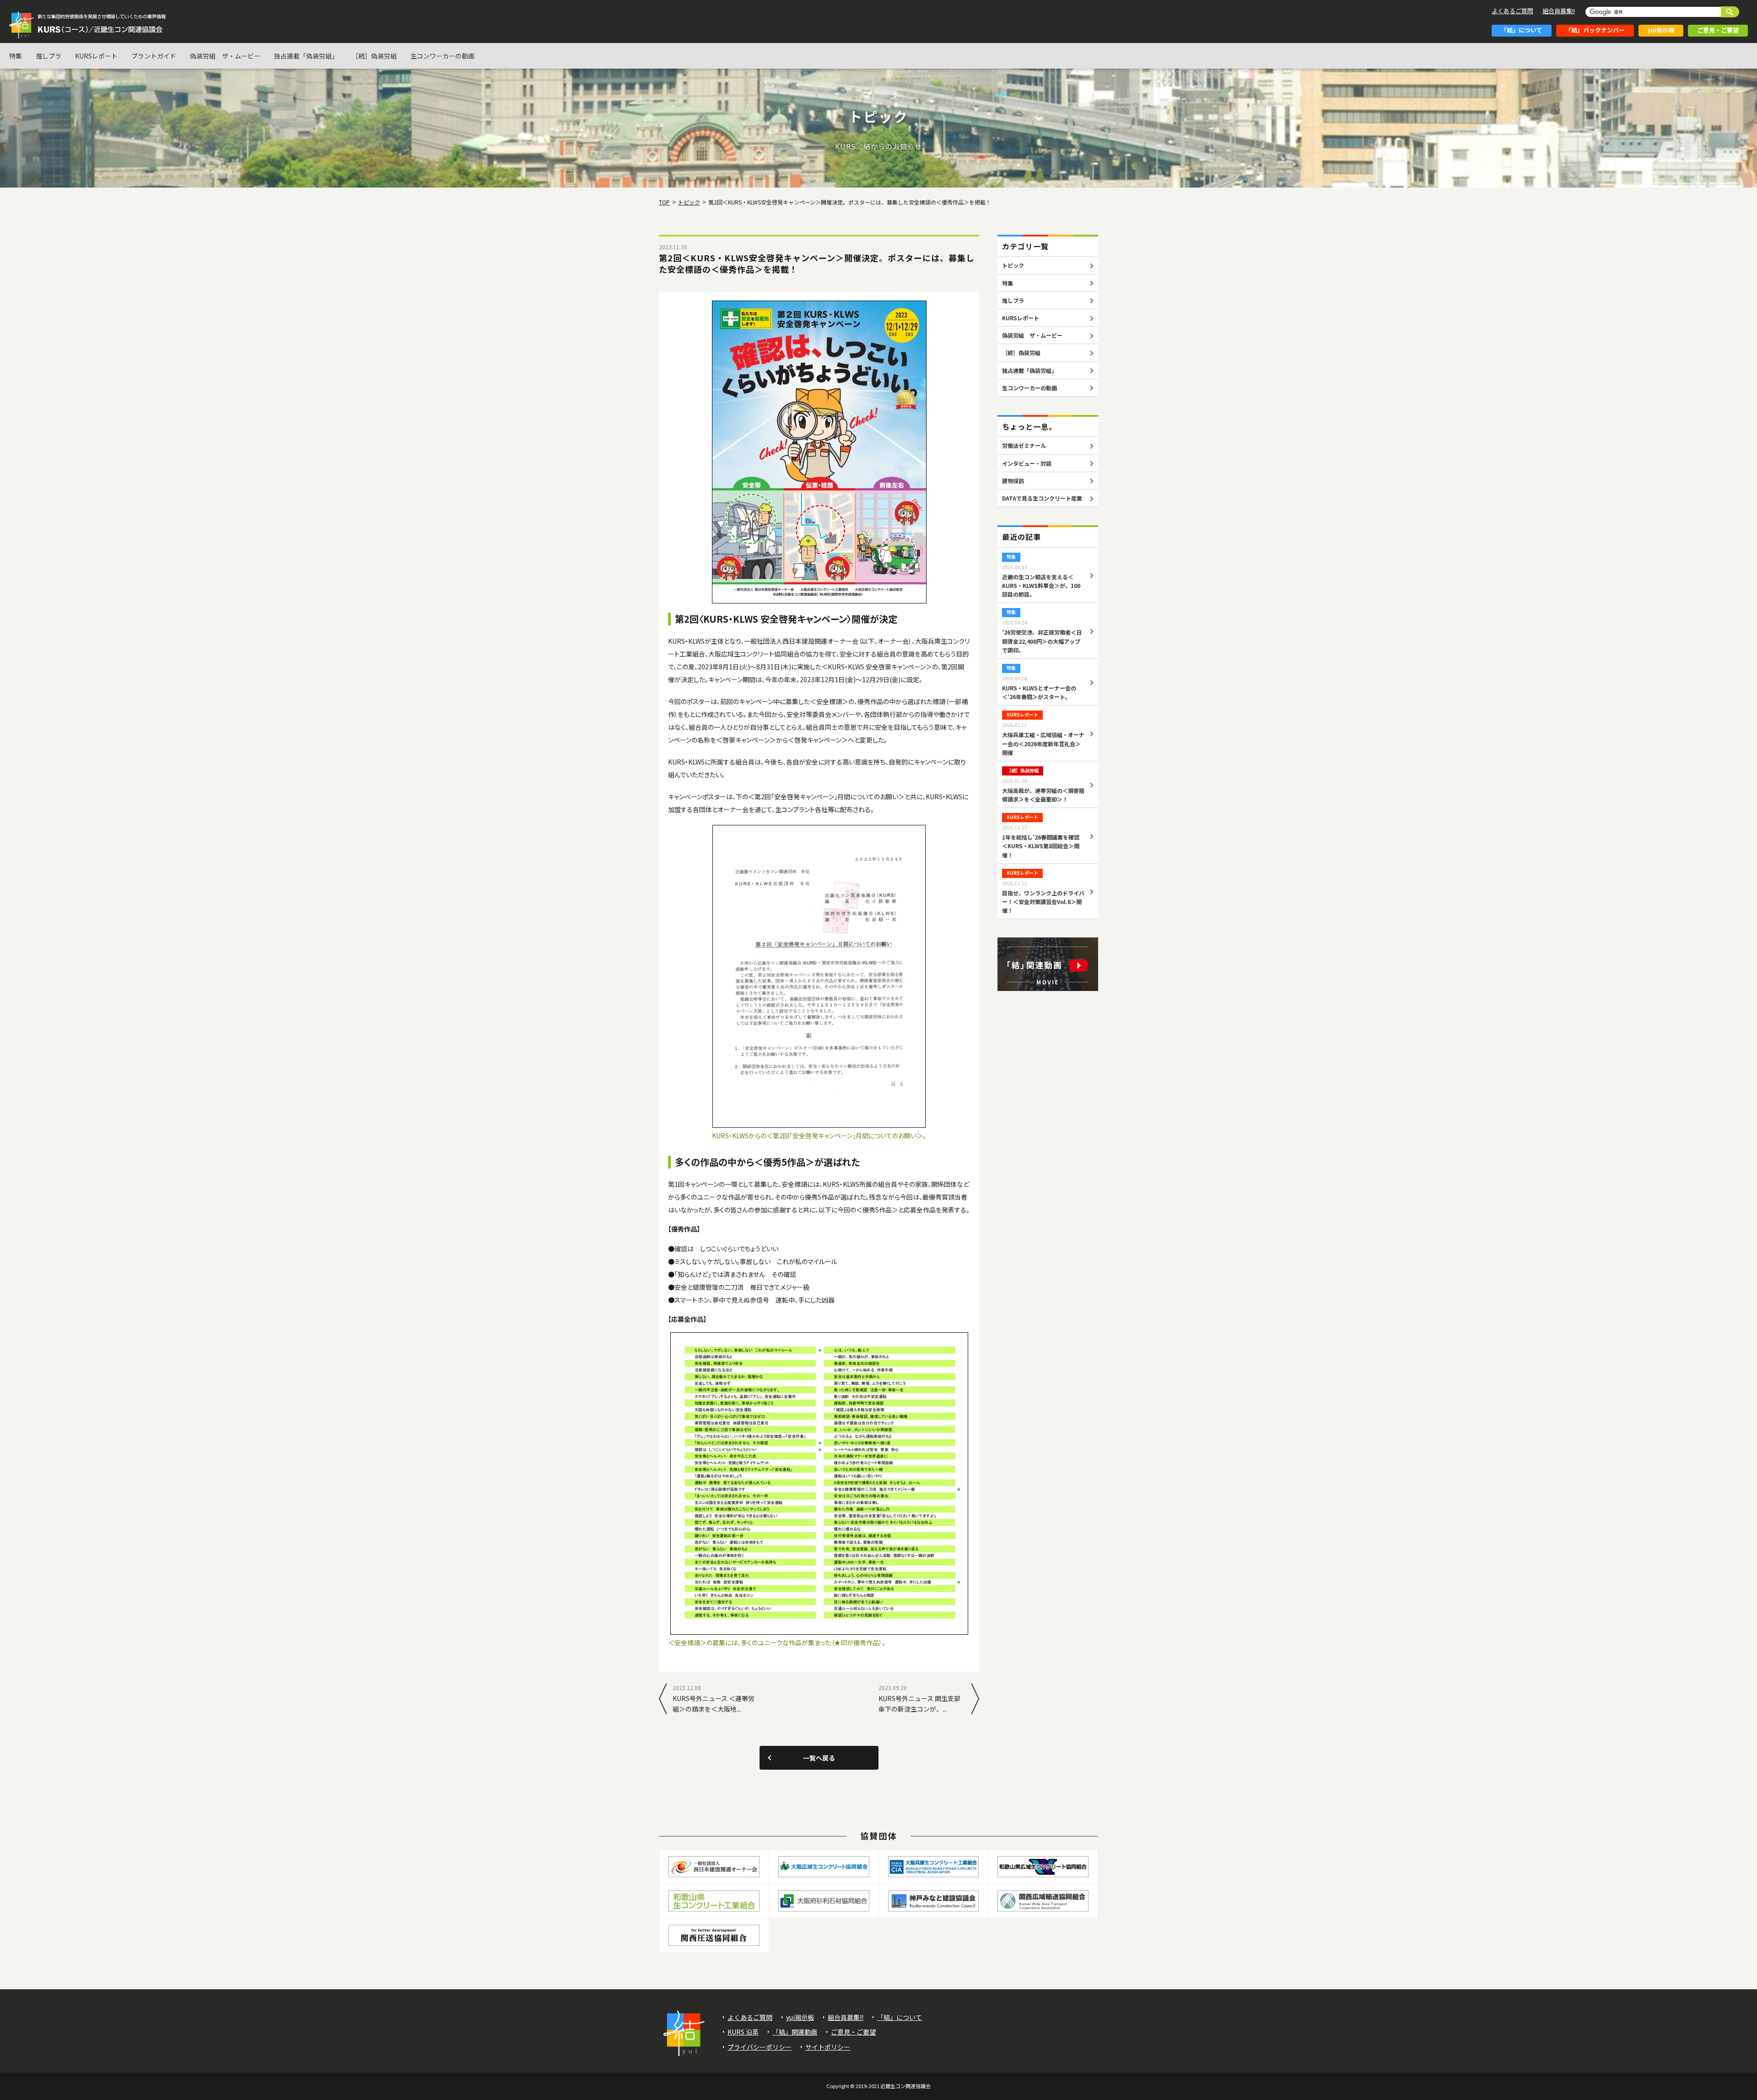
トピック (1013, 265)
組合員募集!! (1559, 11)
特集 (16, 56)
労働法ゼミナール (1024, 445)
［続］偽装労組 (374, 56)
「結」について (1522, 30)
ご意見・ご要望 (1718, 30)
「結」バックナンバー (1595, 30)
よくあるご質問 (1512, 11)
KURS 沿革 (743, 2032)
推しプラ (49, 56)
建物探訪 (1013, 481)
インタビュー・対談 (1027, 463)
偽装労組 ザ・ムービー (225, 56)
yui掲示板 (1661, 30)
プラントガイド (154, 56)
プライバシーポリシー (760, 2047)
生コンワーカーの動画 (442, 56)
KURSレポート (96, 56)
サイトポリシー (828, 2047)
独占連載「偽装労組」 (306, 56)
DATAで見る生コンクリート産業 (1042, 498)
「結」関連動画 (795, 2032)
